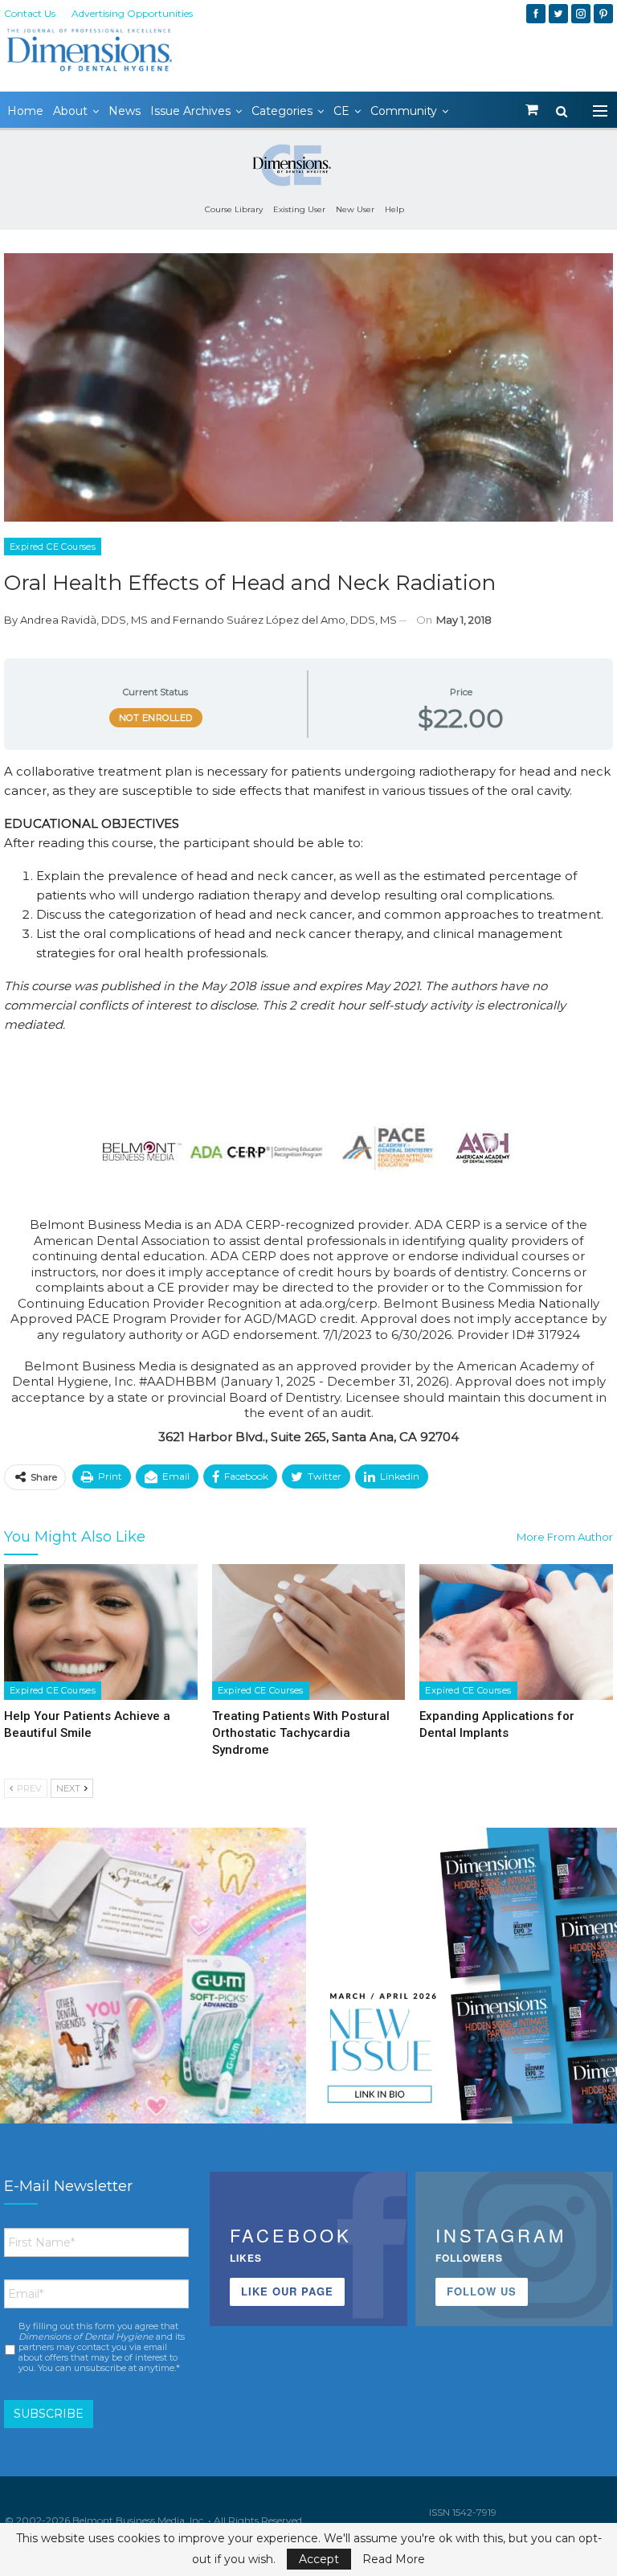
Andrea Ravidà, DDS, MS (84, 620)
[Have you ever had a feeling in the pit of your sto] (464, 1981)
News (125, 111)
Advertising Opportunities (132, 13)
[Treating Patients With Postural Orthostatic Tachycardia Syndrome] (309, 1632)
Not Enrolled (156, 718)
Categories (282, 111)
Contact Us (30, 13)
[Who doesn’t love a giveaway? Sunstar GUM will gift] (153, 1981)
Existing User (299, 209)
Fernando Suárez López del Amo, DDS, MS (285, 620)
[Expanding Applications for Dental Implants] (516, 1632)
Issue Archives (190, 111)
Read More (394, 2559)
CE (341, 111)
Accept (319, 2559)
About (70, 111)
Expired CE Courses (53, 547)
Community (404, 111)
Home (25, 111)
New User (355, 209)
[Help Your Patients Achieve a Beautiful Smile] (101, 1632)
